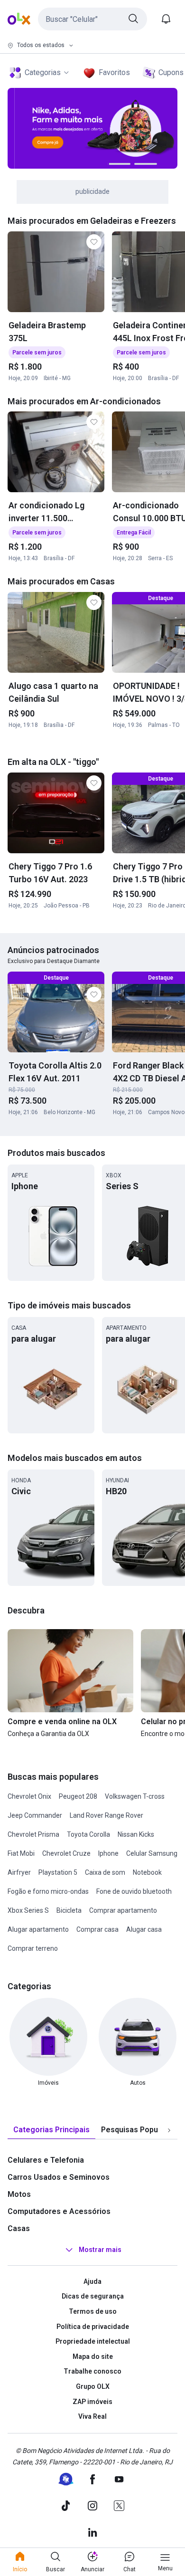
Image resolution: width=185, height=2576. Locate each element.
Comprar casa (97, 1929)
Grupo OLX (93, 2386)
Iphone (108, 1853)
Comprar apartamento (123, 1910)
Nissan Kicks (136, 1834)
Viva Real (92, 2416)
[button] (92, 19)
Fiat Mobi (21, 1853)
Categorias (43, 72)
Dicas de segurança (93, 2296)
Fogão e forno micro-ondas (48, 1891)
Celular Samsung (152, 1853)
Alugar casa (144, 1929)
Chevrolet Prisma (33, 1834)
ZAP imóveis (92, 2402)
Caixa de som (105, 1872)
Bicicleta (69, 1910)
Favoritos (114, 72)
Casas (19, 2228)
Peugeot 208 (78, 1796)
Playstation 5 (58, 1872)
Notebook (147, 1872)
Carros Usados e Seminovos (59, 2177)
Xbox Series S (28, 1910)
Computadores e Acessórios (59, 2211)
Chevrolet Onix (29, 1796)
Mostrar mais (100, 2250)
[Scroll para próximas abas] (169, 2130)
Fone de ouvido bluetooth (134, 1891)
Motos (19, 2194)
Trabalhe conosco (92, 2371)
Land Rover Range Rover (106, 1815)
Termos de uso (93, 2311)
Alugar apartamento (38, 1929)
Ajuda (92, 2281)
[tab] (51, 2130)
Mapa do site (93, 2357)
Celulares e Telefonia (46, 2160)
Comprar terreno (33, 1948)
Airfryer (19, 1872)
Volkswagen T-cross (135, 1796)
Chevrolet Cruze (66, 1853)
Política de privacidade (93, 2327)
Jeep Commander (35, 1815)
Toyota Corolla (88, 1834)
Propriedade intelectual (93, 2341)
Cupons (171, 72)
